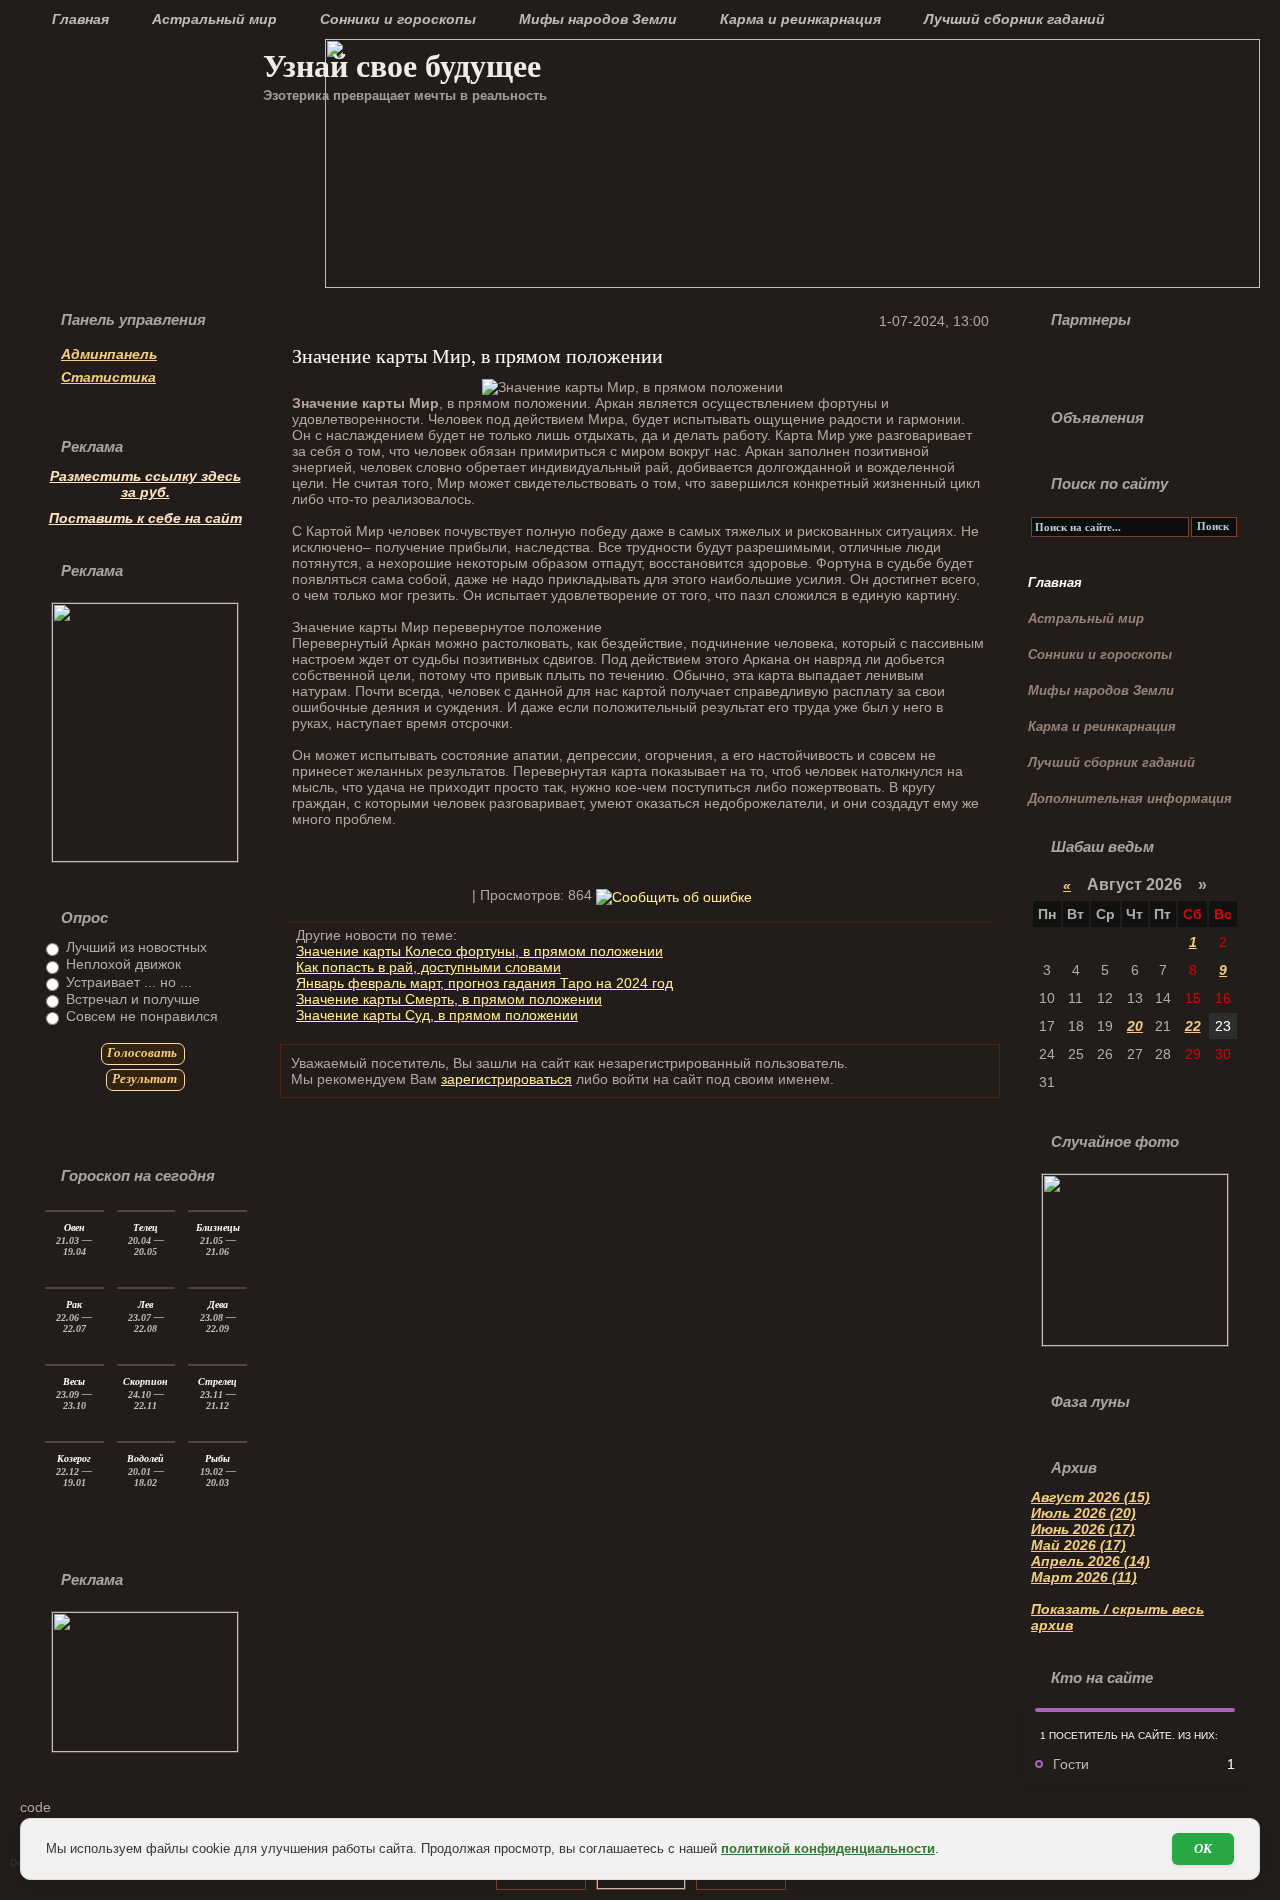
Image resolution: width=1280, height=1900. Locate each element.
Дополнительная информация (1130, 798)
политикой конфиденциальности (828, 1848)
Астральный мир (214, 19)
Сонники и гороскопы (398, 19)
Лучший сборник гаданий (1014, 19)
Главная (80, 19)
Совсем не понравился (140, 1016)
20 (1135, 1026)
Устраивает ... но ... (127, 982)
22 (1193, 1026)
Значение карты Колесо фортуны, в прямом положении (479, 951)
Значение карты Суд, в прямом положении (437, 1015)
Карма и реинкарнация (800, 19)
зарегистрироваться (506, 1079)
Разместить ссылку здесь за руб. (145, 484)
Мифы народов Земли (598, 19)
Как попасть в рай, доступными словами (428, 967)
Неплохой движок (121, 964)
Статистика (108, 377)
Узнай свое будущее (402, 64)
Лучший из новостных (134, 947)
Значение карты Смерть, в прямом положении (449, 999)
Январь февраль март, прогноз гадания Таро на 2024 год (484, 983)
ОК (1203, 1848)
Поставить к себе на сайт (145, 518)
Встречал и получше (131, 999)
